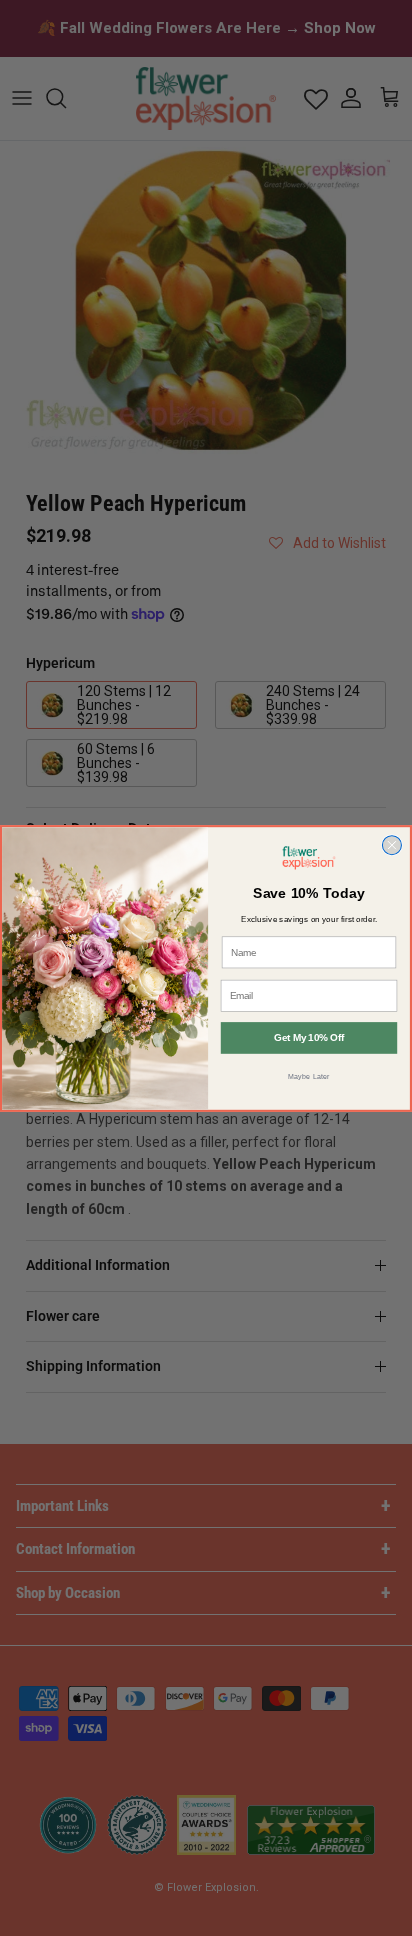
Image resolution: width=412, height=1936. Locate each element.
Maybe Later (309, 1075)
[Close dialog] (391, 844)
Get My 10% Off (309, 1037)
